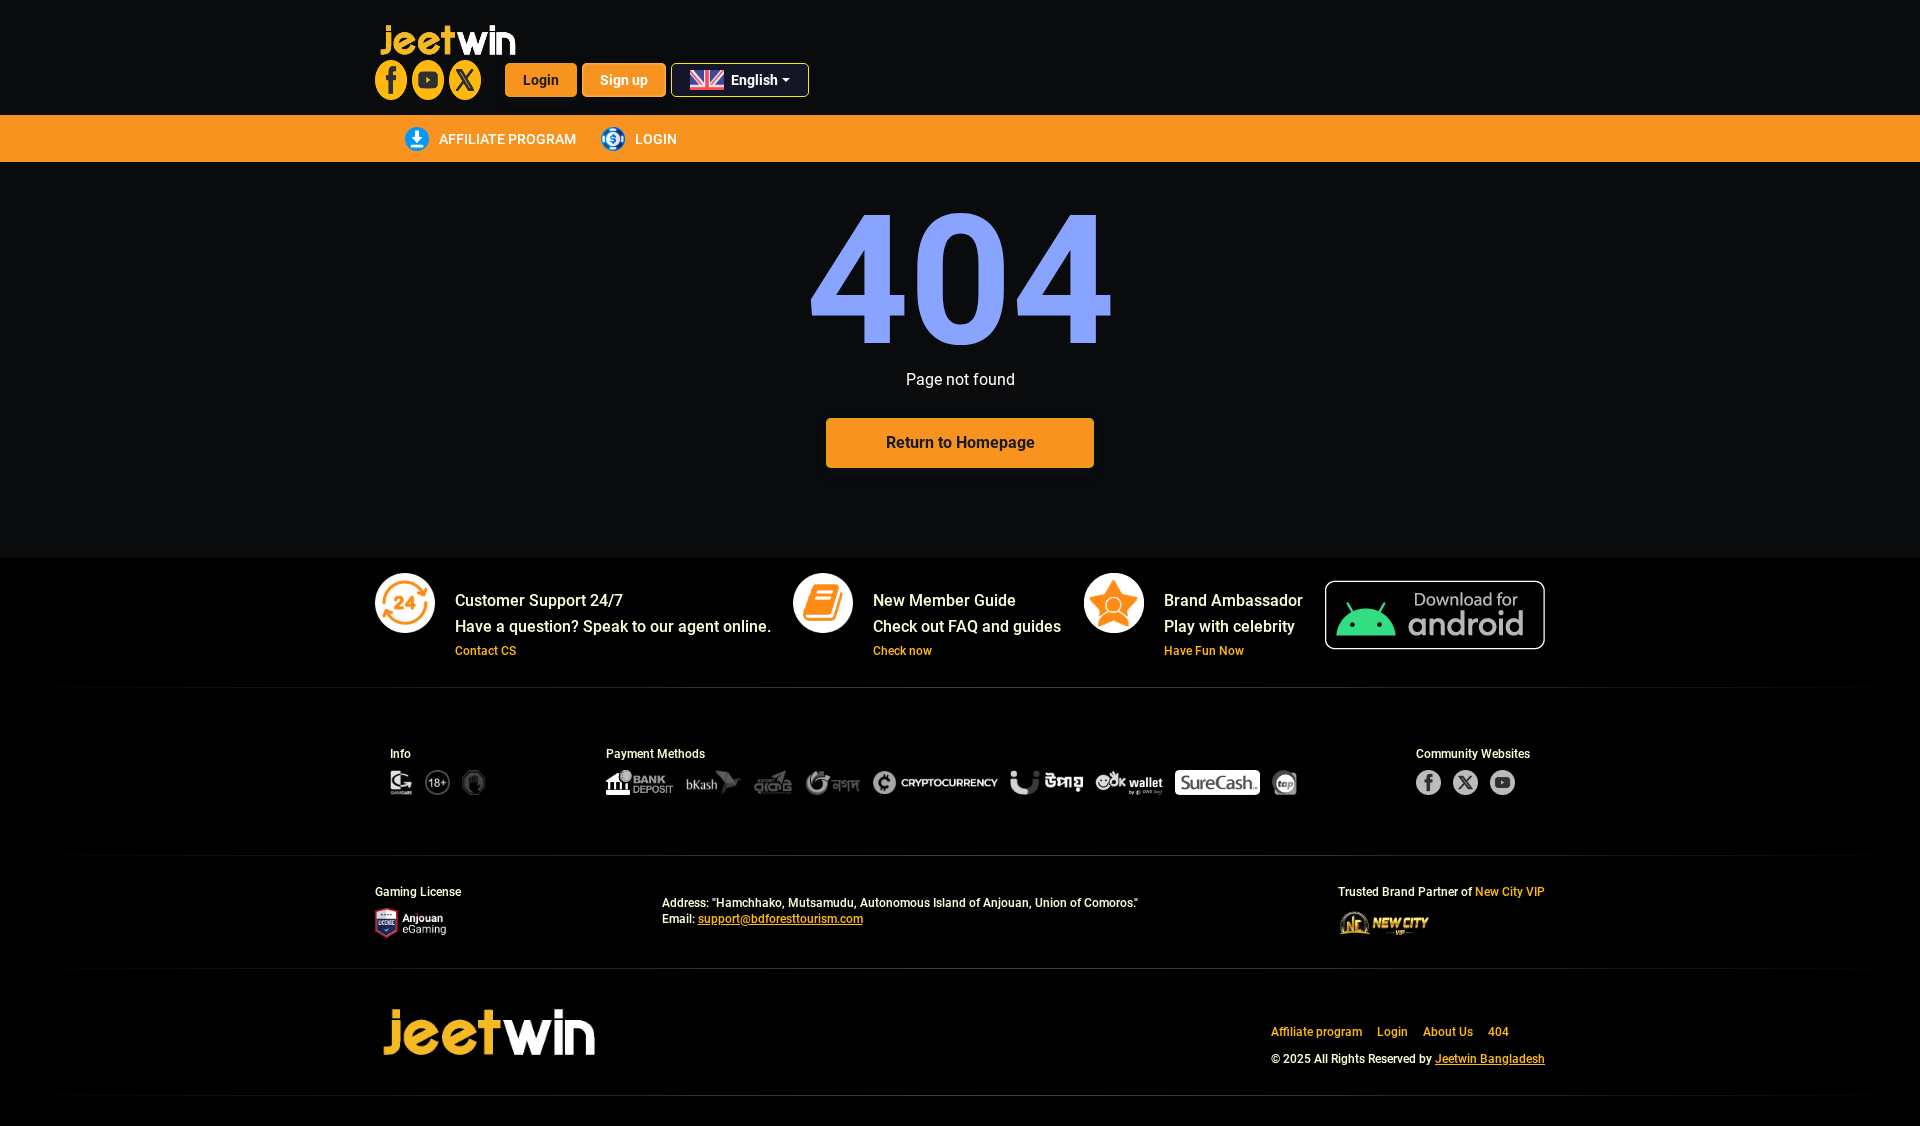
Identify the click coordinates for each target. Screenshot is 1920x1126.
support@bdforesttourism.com (780, 919)
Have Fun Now (1204, 651)
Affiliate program (507, 139)
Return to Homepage (960, 442)
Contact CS (485, 651)
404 (1498, 1032)
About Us (1448, 1032)
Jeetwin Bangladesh (1490, 1059)
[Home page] (490, 1032)
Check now (902, 651)
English (754, 80)
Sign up (624, 80)
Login (541, 80)
